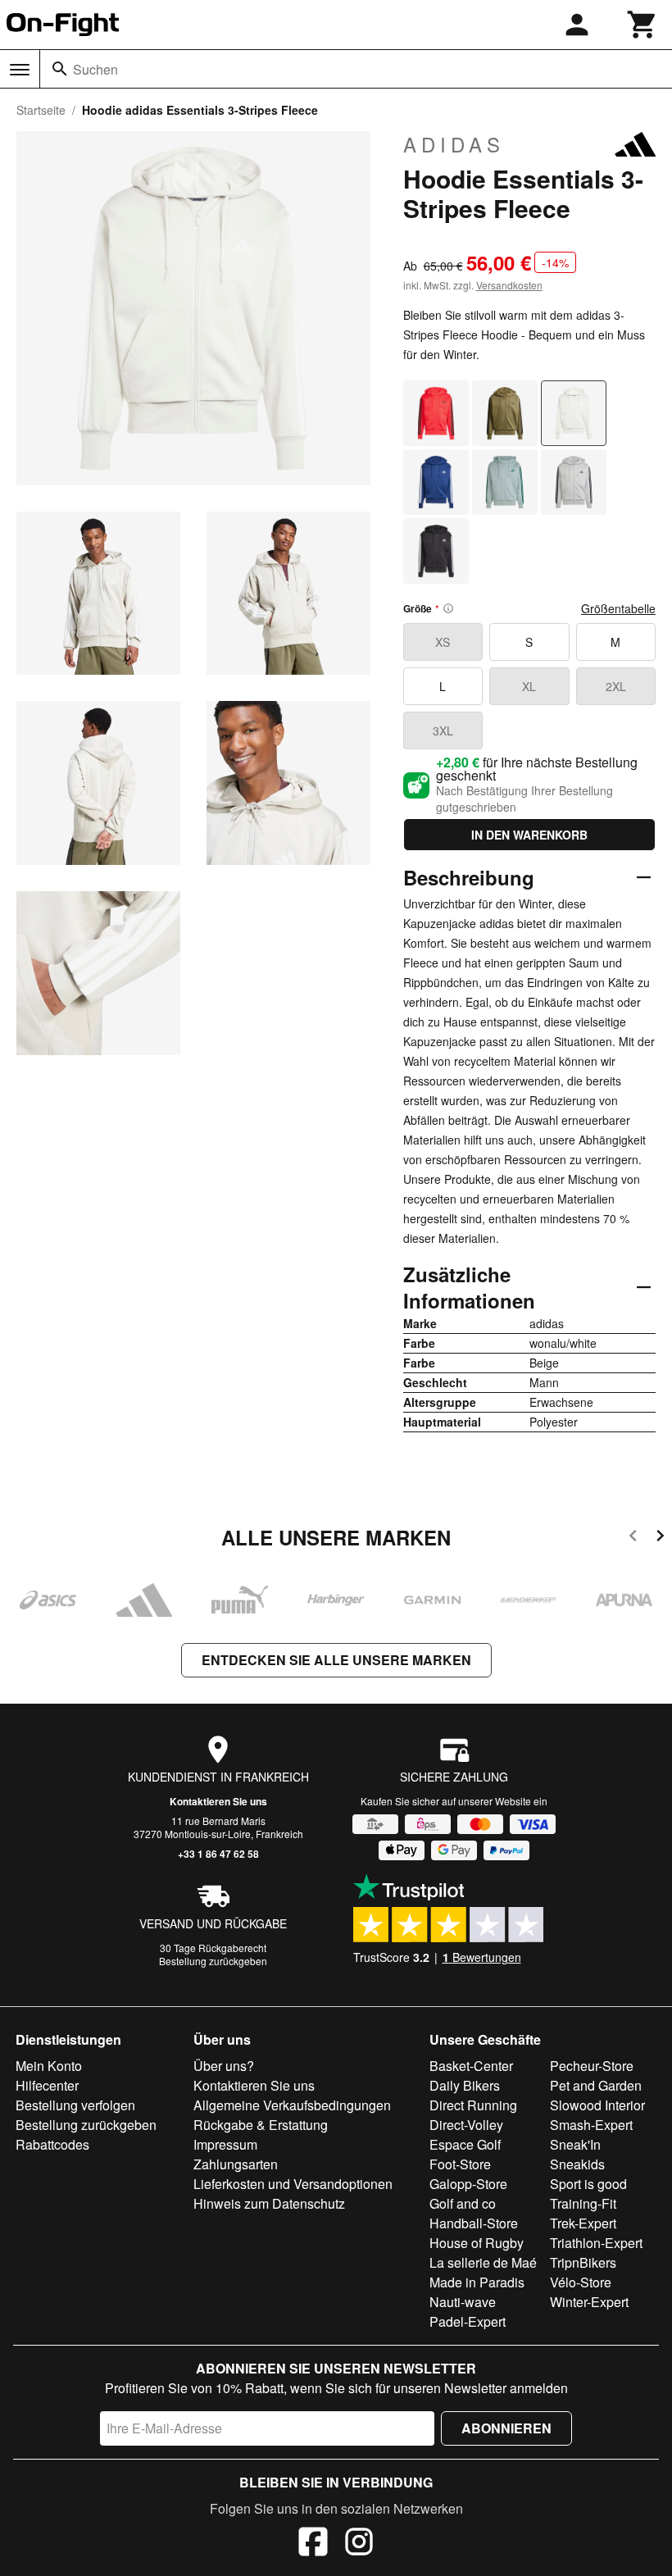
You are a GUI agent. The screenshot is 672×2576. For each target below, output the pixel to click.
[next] (660, 1538)
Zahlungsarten (236, 2164)
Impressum (225, 2144)
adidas (454, 144)
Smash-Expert (591, 2125)
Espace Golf (465, 2144)
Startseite (41, 110)
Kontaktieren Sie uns (218, 1801)
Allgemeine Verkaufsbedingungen (292, 2105)
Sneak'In (575, 2144)
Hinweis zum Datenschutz (269, 2203)
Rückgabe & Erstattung (261, 2125)
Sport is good (588, 2184)
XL (529, 686)
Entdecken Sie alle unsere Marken (336, 1660)
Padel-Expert (468, 2321)
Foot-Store (460, 2164)
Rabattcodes (52, 2144)
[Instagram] (359, 2544)
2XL (616, 686)
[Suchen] (60, 69)
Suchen (95, 69)
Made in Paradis (477, 2282)
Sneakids (577, 2164)
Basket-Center (471, 2066)
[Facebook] (313, 2544)
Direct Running (473, 2105)
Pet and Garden (596, 2085)
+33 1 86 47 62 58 (218, 1854)
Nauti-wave (463, 2302)
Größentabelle (618, 608)
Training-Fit (583, 2203)
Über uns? (224, 2066)
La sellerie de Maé (483, 2262)
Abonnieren (506, 2428)
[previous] (633, 1538)
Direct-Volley (466, 2125)
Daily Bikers (465, 2085)
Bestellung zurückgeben (213, 1961)
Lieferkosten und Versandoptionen (293, 2184)
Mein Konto (49, 2066)
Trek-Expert (583, 2223)
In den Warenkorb (529, 835)
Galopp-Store (468, 2184)
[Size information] (448, 608)
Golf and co (463, 2203)
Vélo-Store (581, 2282)
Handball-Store (474, 2223)
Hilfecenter (47, 2085)
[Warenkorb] (642, 25)
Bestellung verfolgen (75, 2105)
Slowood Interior (597, 2105)
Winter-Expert (589, 2302)
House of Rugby (477, 2243)
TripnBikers (583, 2262)
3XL (443, 730)
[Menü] (20, 70)
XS (443, 642)
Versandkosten (509, 285)
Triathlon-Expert (596, 2243)
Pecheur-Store (592, 2066)
